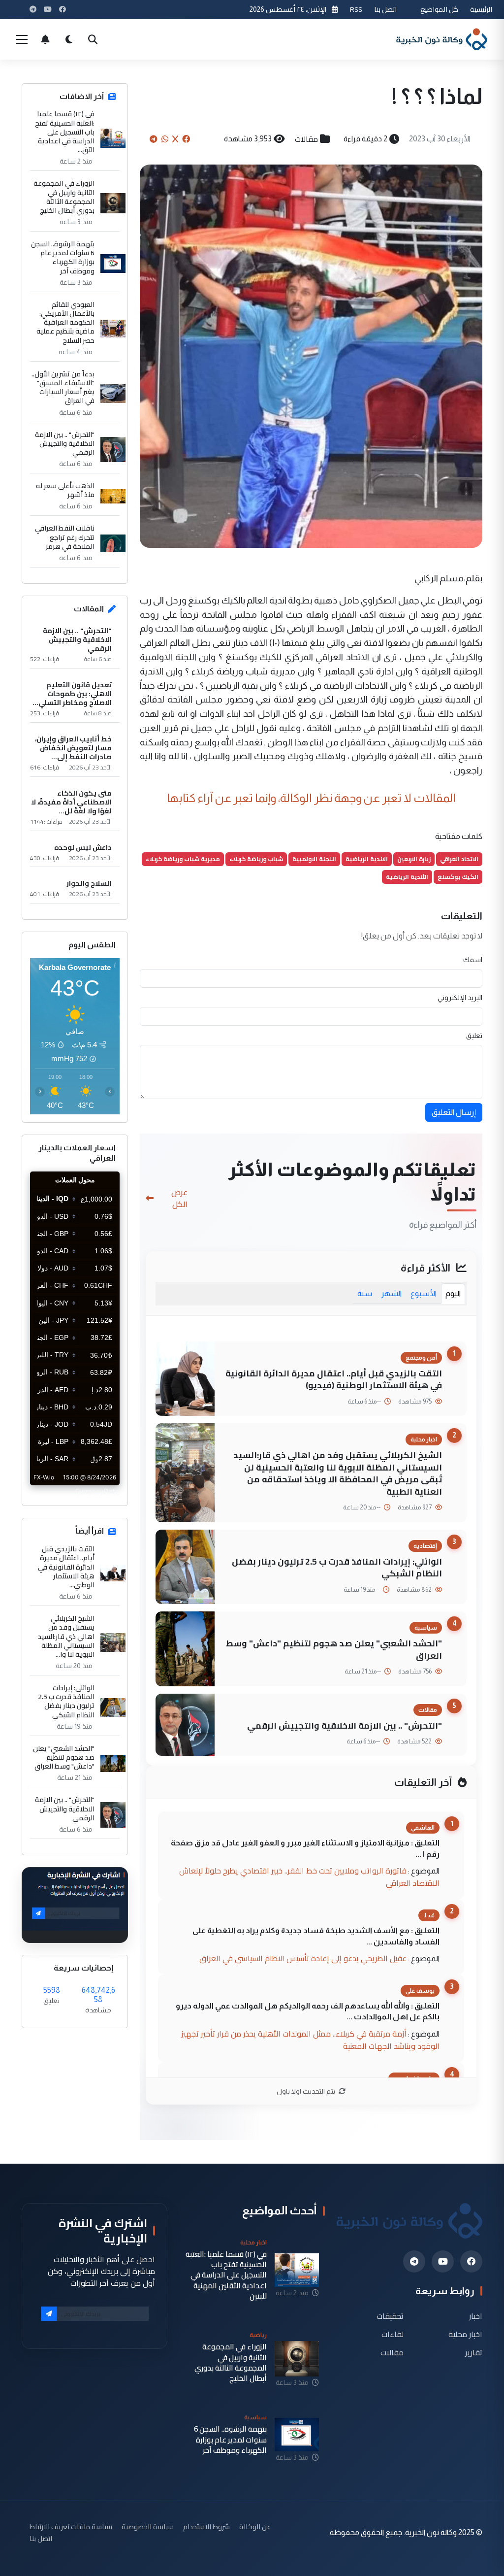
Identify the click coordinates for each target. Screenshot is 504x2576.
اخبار (476, 2316)
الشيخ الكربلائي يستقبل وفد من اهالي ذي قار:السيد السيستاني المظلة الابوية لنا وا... (66, 1636)
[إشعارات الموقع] (45, 39)
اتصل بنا (385, 9)
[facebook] (471, 2261)
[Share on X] (175, 139)
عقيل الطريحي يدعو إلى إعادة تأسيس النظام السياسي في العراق (303, 1958)
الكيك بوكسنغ (458, 877)
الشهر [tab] (391, 1293)
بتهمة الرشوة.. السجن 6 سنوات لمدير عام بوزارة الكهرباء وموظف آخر (63, 257)
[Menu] (22, 39)
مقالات (306, 139)
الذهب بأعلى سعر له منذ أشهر (65, 490)
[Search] (93, 39)
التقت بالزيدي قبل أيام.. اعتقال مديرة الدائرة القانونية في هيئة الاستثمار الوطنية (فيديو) (334, 1379)
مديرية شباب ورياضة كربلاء (183, 859)
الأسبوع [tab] (424, 1293)
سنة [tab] (365, 1293)
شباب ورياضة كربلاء (256, 859)
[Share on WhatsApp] (165, 139)
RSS (356, 9)
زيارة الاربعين (414, 859)
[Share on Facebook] (186, 139)
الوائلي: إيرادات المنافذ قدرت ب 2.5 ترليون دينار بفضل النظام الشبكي (337, 1568)
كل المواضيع (439, 9)
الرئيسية (481, 9)
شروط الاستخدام (206, 2526)
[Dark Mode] (69, 39)
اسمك (473, 960)
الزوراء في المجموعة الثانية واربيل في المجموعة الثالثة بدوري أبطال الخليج (64, 197)
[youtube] (443, 2261)
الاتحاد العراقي (459, 859)
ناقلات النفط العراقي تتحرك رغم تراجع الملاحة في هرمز (65, 537)
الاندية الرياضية (367, 859)
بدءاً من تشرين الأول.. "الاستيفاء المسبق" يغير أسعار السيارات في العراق (63, 387)
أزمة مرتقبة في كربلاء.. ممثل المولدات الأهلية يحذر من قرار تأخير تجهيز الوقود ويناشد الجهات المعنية (310, 2040)
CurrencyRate (97, 1491)
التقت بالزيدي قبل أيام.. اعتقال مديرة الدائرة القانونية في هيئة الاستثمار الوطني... (66, 1567)
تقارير (474, 2353)
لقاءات (393, 2334)
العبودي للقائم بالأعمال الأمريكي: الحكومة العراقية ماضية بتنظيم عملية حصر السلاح (65, 322)
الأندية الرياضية (407, 877)
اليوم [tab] (453, 1293)
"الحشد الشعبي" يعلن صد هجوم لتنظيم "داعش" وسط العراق (334, 1649)
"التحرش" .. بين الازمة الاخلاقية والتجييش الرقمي (345, 1725)
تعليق (474, 1036)
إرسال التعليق (454, 1112)
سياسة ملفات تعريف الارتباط (71, 2526)
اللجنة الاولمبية (314, 859)
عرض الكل (179, 1198)
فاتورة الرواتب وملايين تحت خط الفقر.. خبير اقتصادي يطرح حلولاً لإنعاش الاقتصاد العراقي (309, 1877)
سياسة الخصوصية (148, 2526)
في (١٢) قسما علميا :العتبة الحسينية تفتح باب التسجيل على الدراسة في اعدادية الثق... (65, 132)
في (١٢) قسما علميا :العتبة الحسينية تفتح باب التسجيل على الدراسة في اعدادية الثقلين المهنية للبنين (226, 2275)
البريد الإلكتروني (460, 998)
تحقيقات (390, 2316)
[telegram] (414, 2261)
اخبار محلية (465, 2334)
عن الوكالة (255, 2526)
